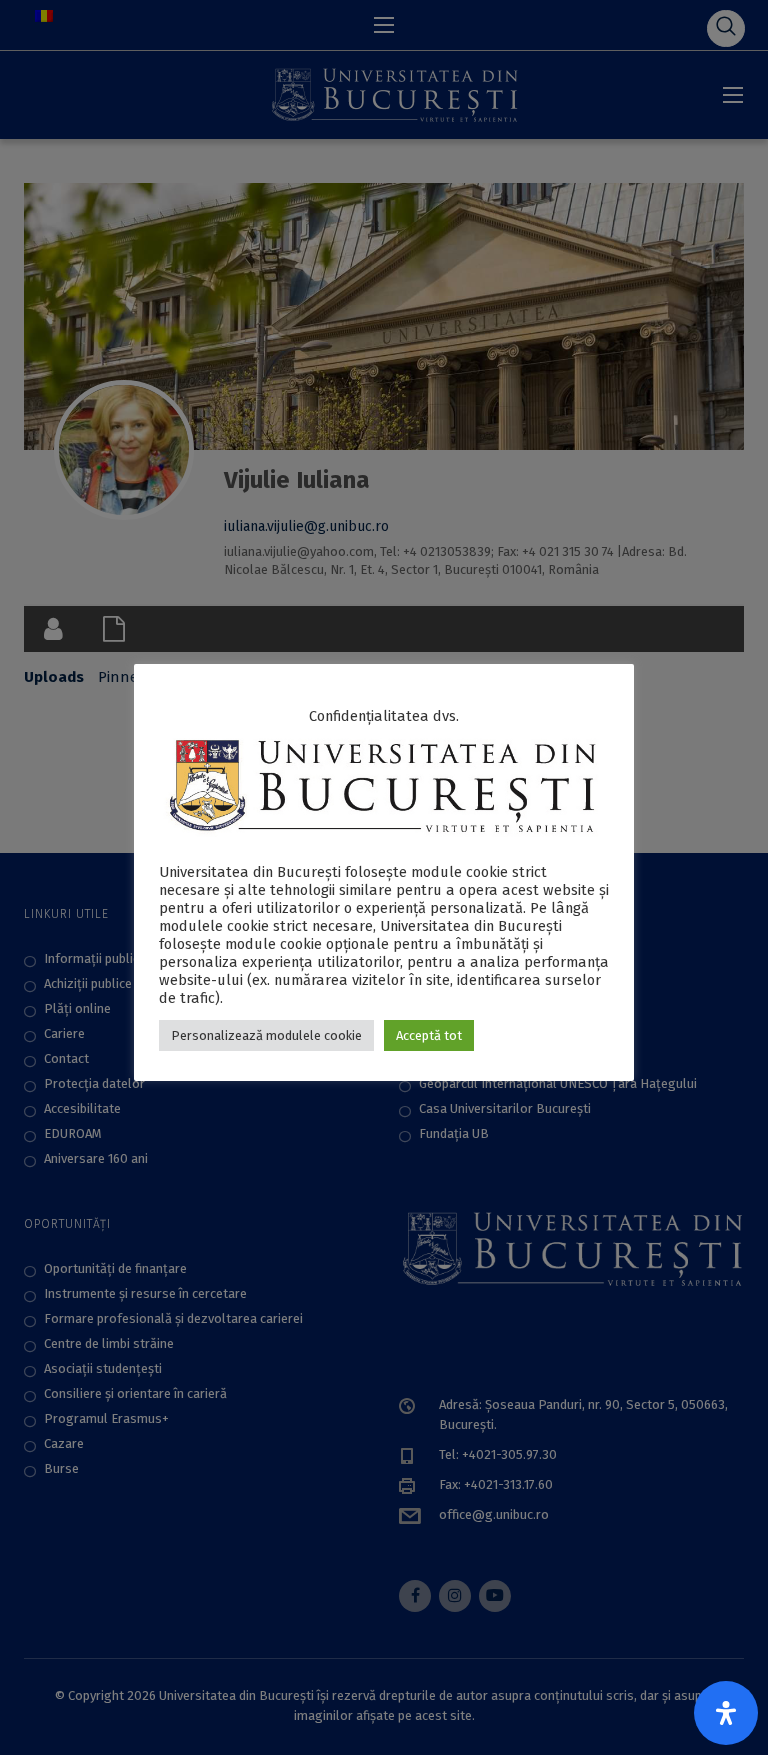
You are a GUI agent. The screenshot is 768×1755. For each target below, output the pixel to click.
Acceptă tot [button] (429, 1035)
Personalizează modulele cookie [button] (266, 1035)
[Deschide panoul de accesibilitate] (726, 1713)
